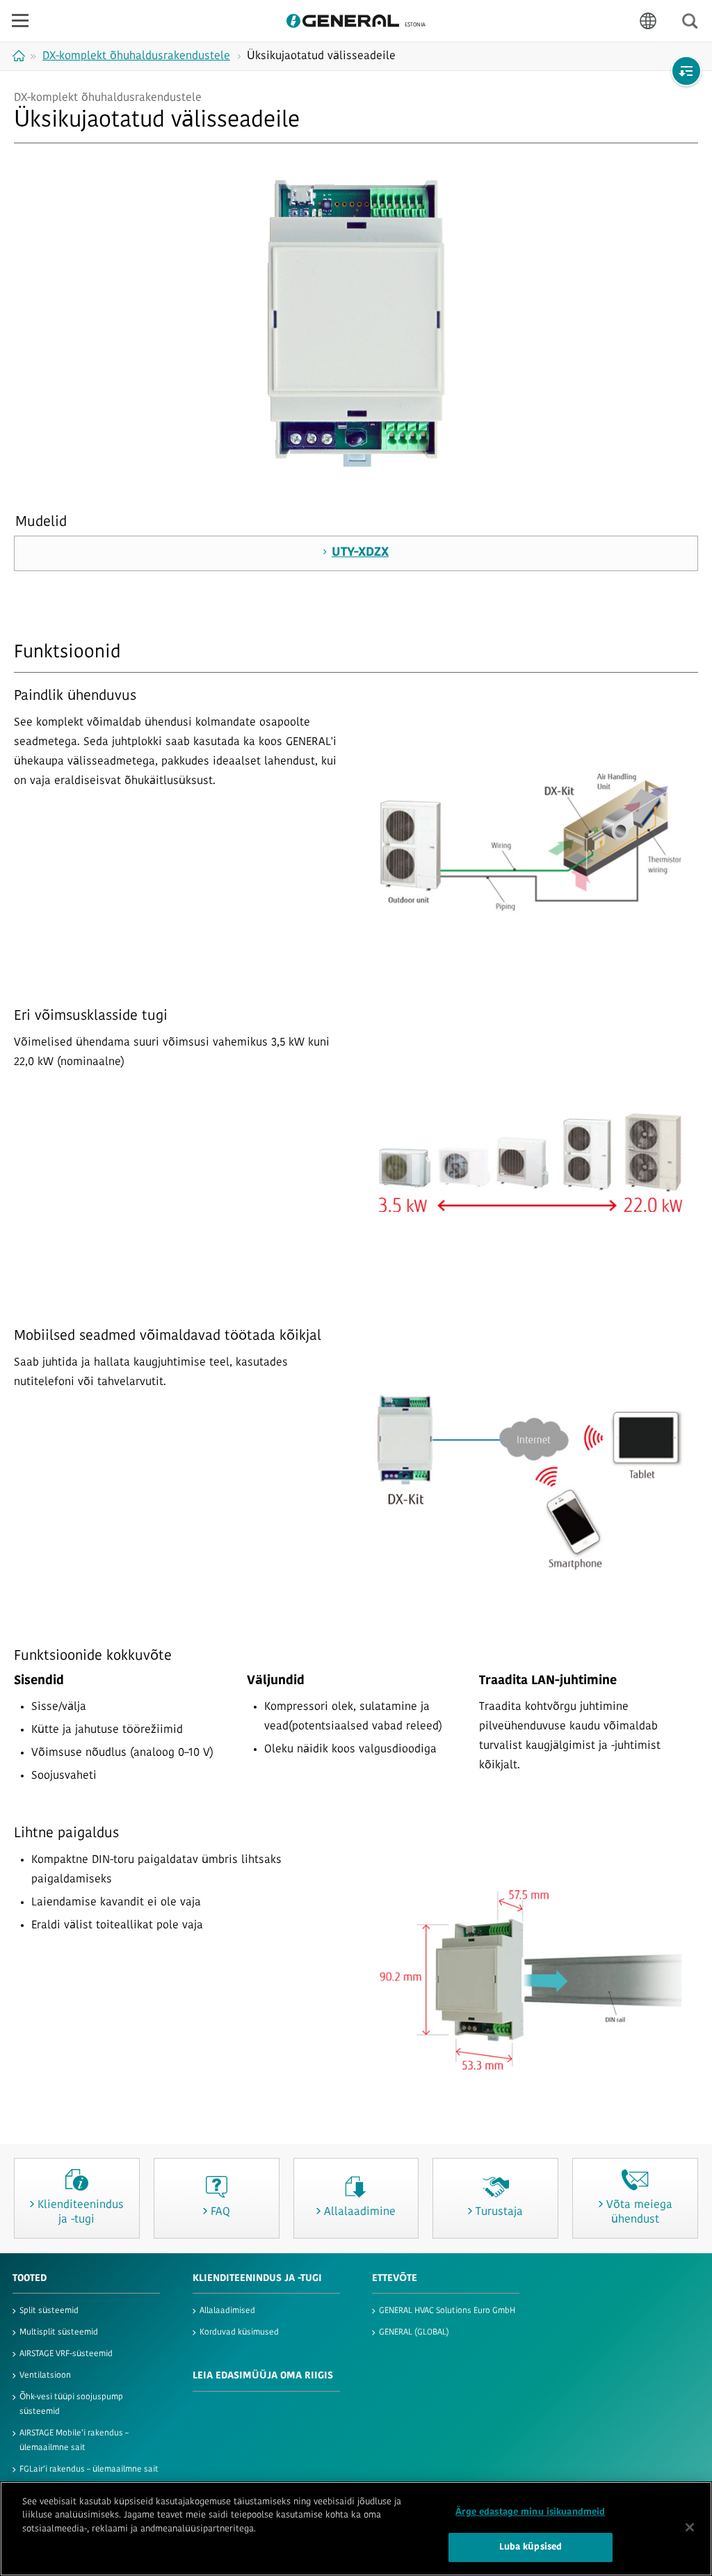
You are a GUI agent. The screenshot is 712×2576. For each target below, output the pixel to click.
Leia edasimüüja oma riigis (263, 2376)
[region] (356, 2529)
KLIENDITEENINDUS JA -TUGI (257, 2279)
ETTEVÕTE (395, 2279)
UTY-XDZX (360, 553)
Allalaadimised (227, 2311)
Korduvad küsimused (239, 2333)
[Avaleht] (21, 56)
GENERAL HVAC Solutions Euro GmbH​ (447, 2311)
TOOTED (30, 2279)
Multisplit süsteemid (59, 2333)
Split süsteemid (49, 2311)
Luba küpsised (531, 2547)
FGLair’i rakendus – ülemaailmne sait (89, 2470)
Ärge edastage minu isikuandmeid (530, 2512)
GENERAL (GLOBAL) (414, 2333)
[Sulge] (690, 2527)
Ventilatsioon (45, 2376)
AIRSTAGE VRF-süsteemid (66, 2354)
